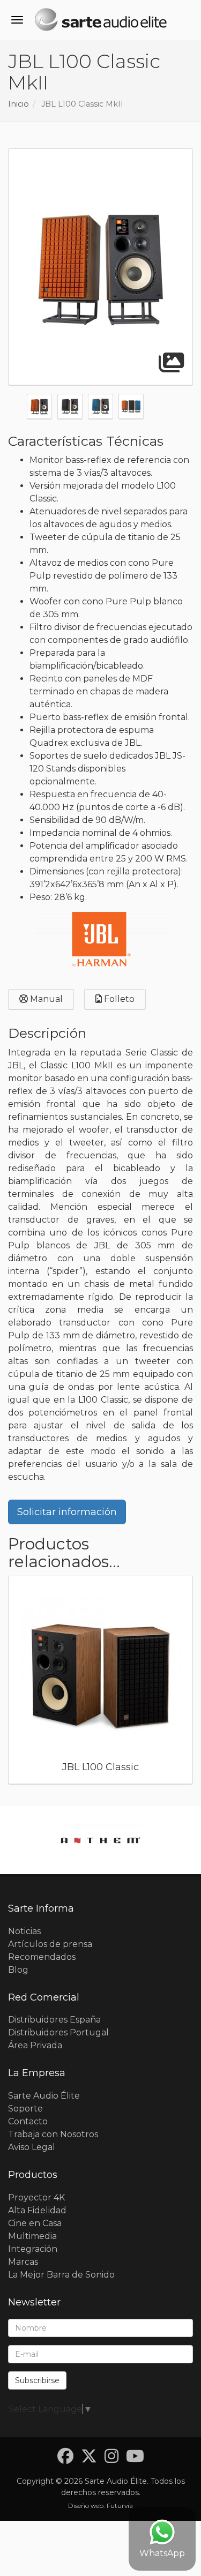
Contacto (28, 2121)
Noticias (24, 1931)
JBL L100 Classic (100, 1767)
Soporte (25, 2109)
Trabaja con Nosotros (53, 2134)
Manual (45, 999)
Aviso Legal (32, 2147)
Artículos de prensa (50, 1944)
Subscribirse (37, 2380)
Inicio (18, 104)
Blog (18, 1970)
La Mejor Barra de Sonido (61, 2275)
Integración (33, 2249)
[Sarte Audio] (100, 21)
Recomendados (42, 1957)
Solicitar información (67, 1512)
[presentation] (16, 1683)
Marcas (23, 2262)
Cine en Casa (35, 2223)
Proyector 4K (36, 2197)
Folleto (118, 999)
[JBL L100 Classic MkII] (100, 267)
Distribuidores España (54, 2020)
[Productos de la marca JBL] (101, 939)
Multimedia (32, 2236)
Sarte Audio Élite (44, 2096)
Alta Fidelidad (37, 2210)
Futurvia (120, 2506)
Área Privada (35, 2045)
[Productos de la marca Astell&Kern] (100, 1840)
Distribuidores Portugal (58, 2032)
